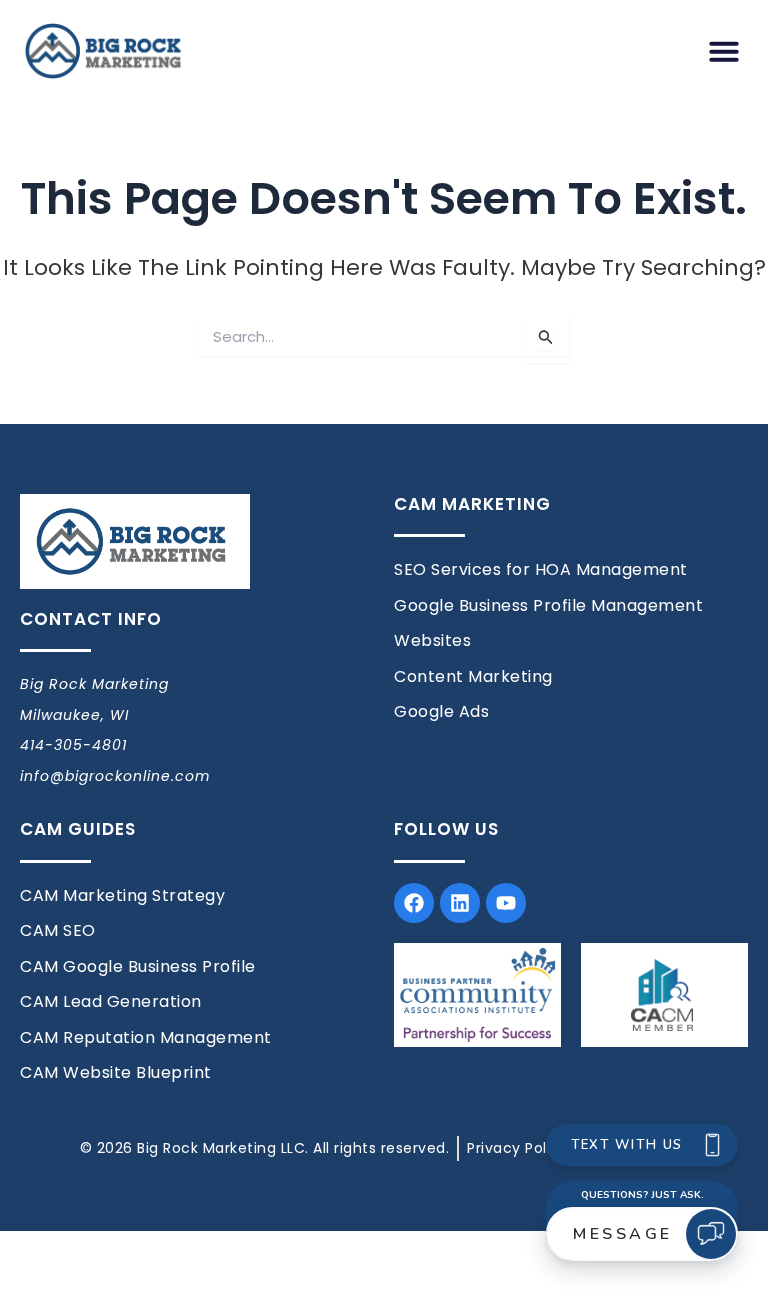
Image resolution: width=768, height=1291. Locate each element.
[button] (724, 51)
